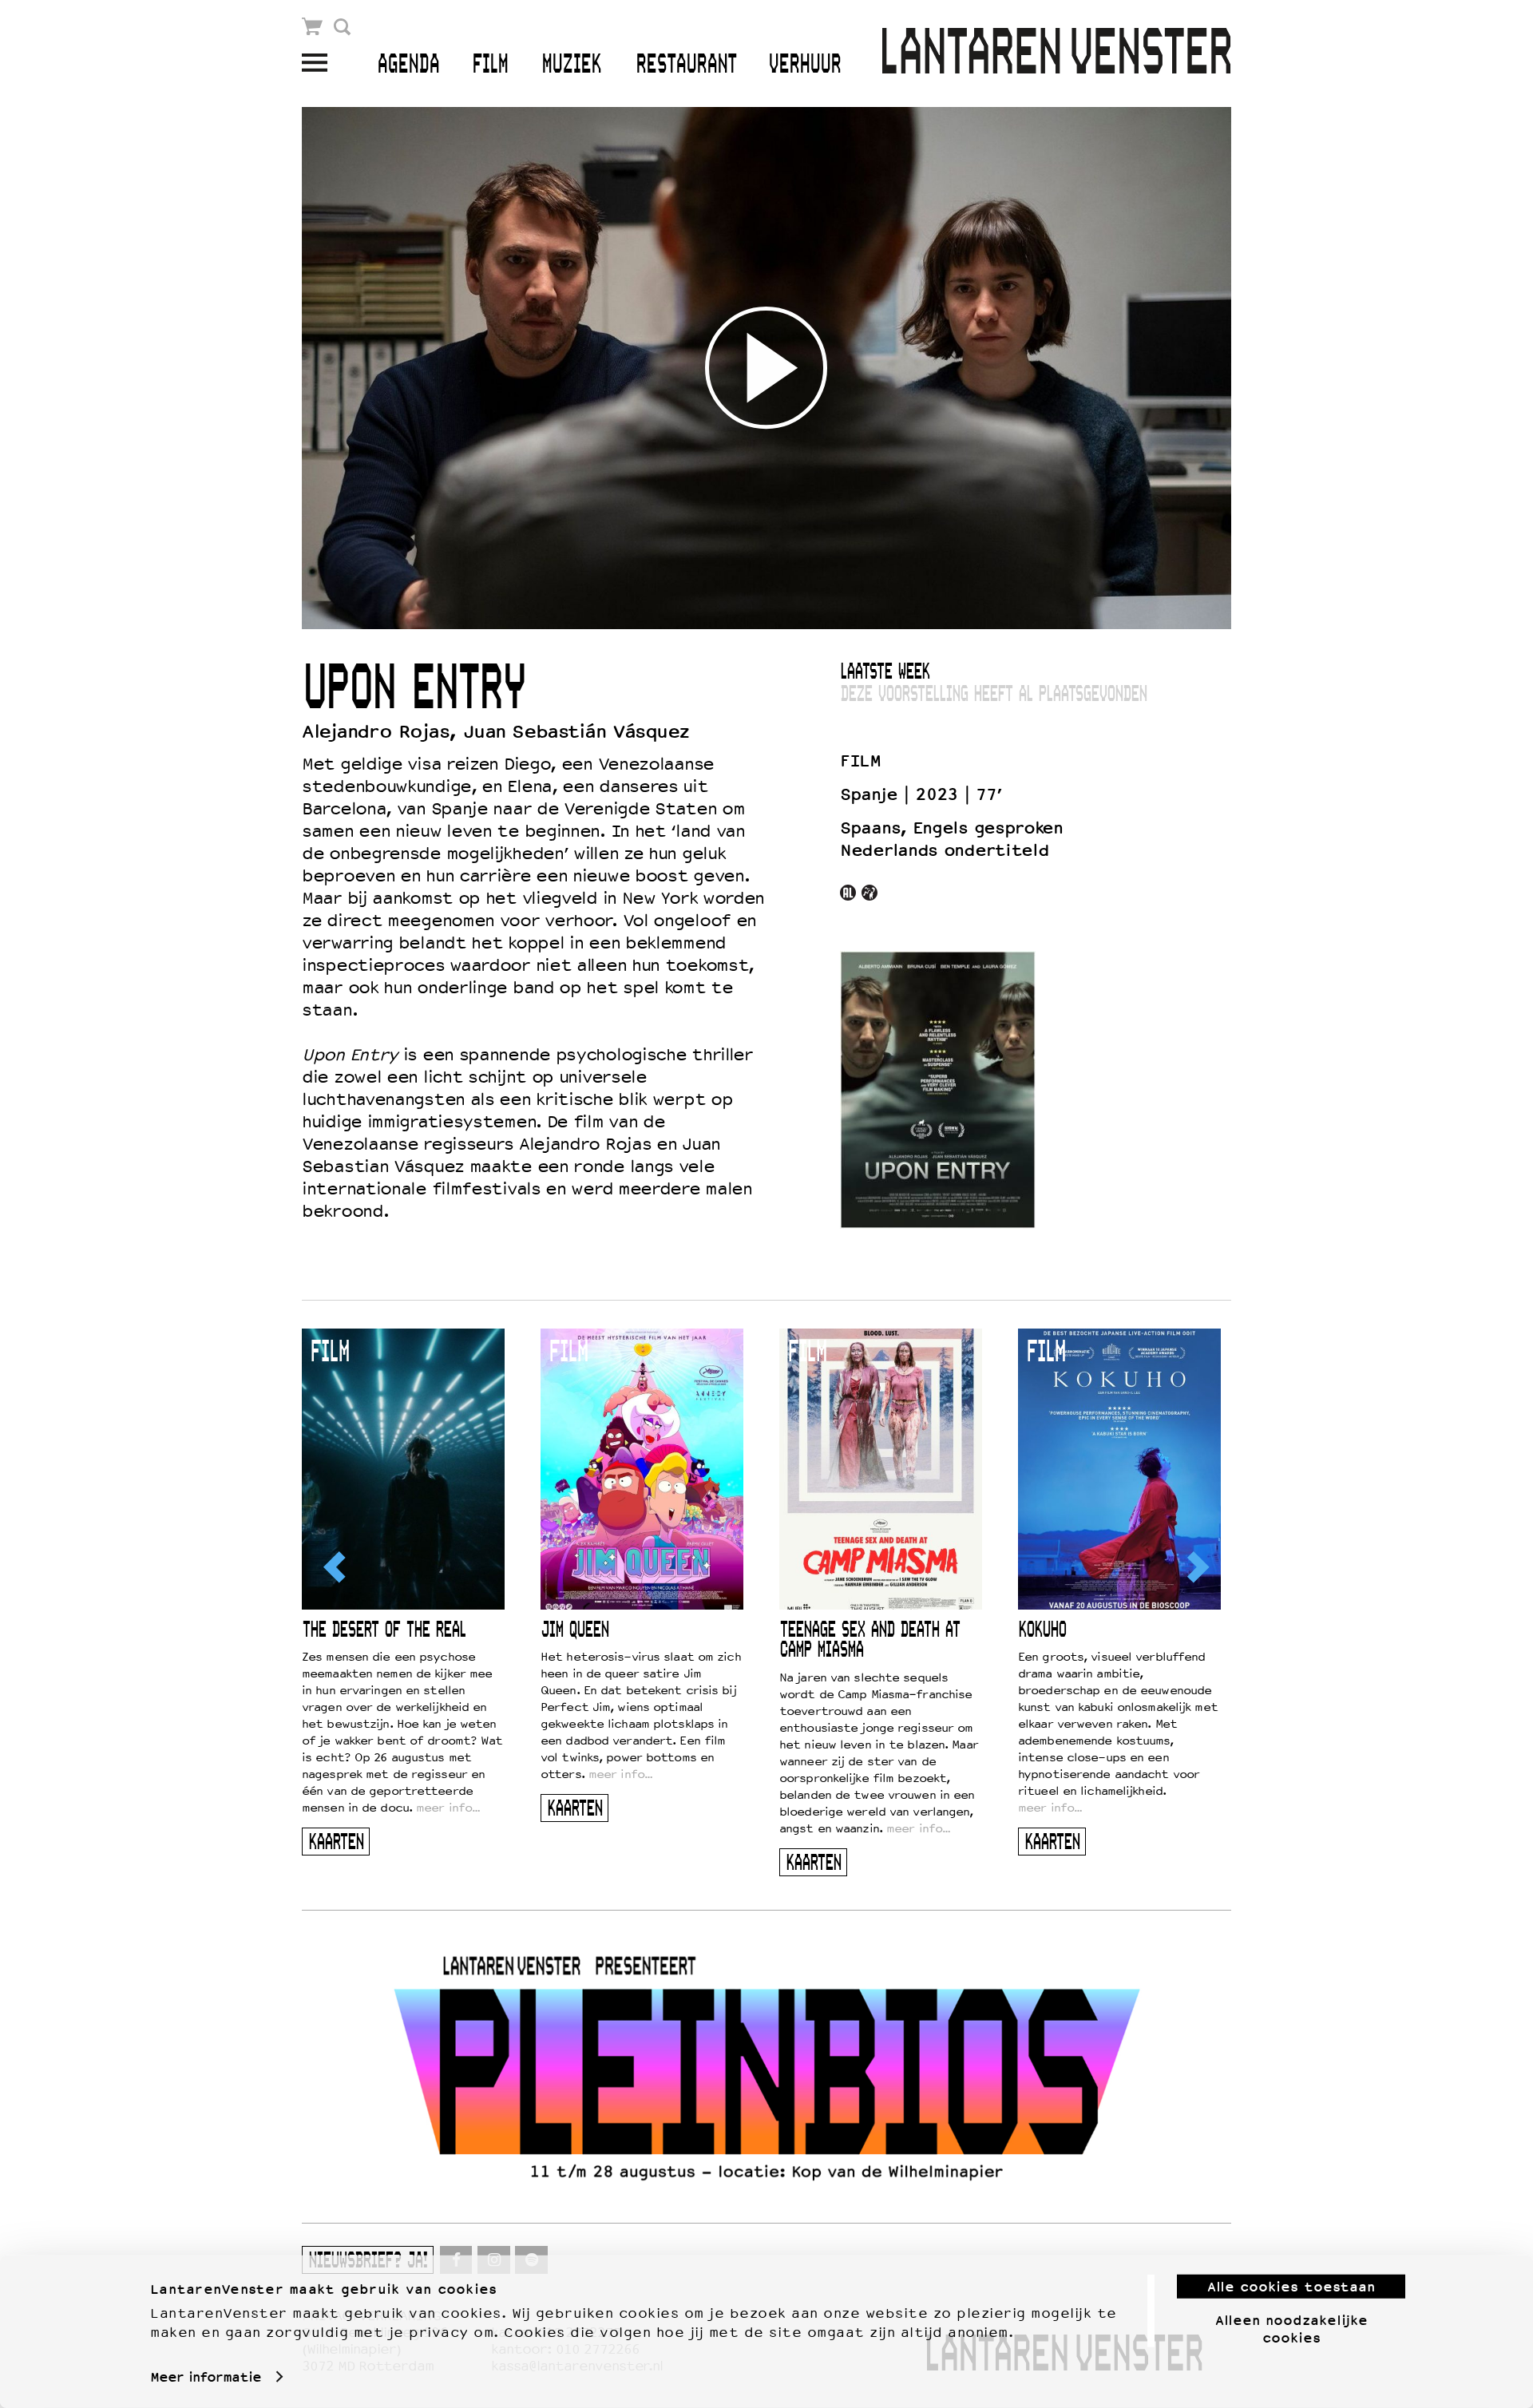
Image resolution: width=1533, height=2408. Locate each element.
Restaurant (686, 65)
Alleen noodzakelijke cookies (1291, 2328)
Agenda (408, 65)
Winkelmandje (313, 27)
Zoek (342, 27)
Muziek (571, 65)
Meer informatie (206, 2377)
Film (490, 65)
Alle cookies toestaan (1291, 2287)
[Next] (1197, 1567)
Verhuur (804, 65)
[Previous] (336, 1567)
